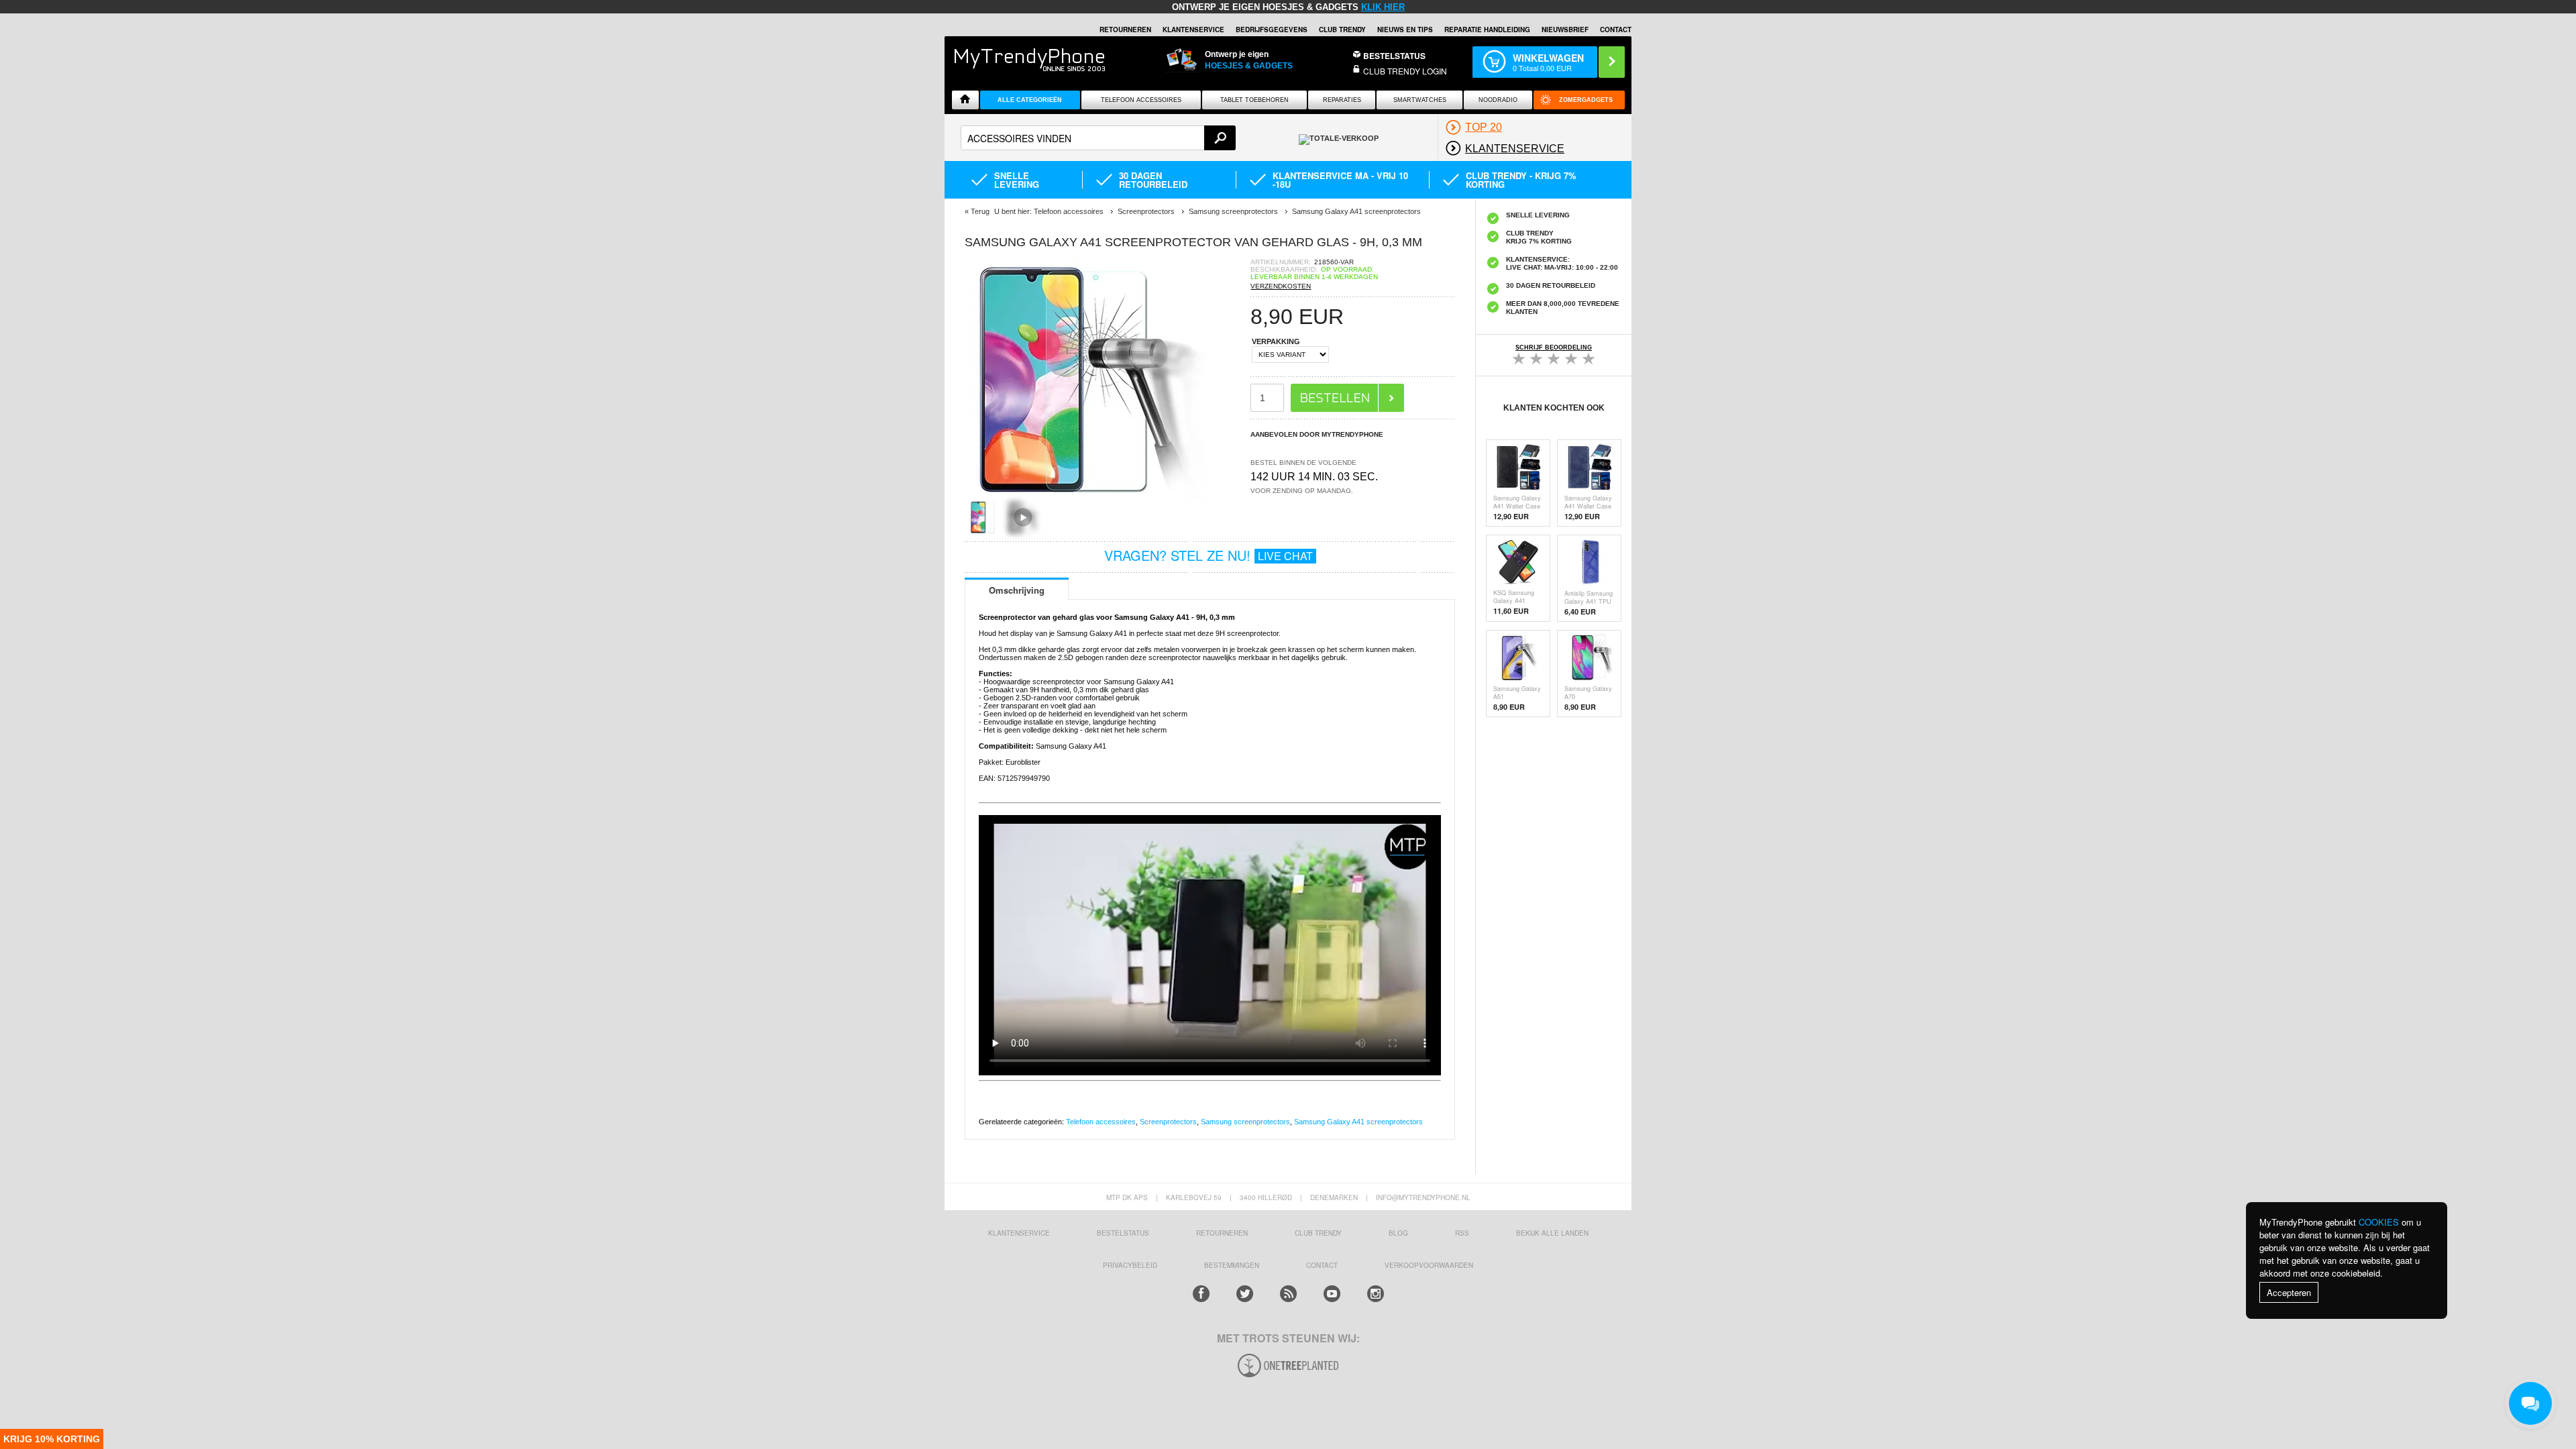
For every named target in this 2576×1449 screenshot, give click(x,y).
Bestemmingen (1232, 1265)
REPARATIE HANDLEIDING (1487, 30)
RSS (1462, 1233)
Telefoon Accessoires (1141, 100)
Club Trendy (1342, 30)
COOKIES (2379, 1222)
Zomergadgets (1586, 100)
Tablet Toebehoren (1254, 100)
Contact (1616, 30)
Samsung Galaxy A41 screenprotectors (1358, 1122)
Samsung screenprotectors (1245, 1122)
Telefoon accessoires (1101, 1122)
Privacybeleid (1130, 1265)
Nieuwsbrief (1565, 30)
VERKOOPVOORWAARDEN (1429, 1265)
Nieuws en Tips (1405, 30)
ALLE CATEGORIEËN (1030, 100)
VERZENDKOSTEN (1281, 286)
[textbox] (1098, 138)
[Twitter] (1245, 1294)
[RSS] (1288, 1294)
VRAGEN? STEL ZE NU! (1209, 555)
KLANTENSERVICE (1193, 30)
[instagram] (1376, 1294)
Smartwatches (1420, 100)
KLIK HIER (1383, 7)
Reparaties (1342, 100)
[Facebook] (1201, 1294)
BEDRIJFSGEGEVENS (1272, 30)
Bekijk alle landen (1552, 1233)
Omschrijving (1017, 590)
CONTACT (1322, 1265)
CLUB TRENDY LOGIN (1405, 71)
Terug (980, 211)
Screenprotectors (1168, 1122)
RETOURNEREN (1125, 30)
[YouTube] (1332, 1294)
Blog (1398, 1233)
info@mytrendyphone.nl (1423, 1197)
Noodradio (1498, 100)
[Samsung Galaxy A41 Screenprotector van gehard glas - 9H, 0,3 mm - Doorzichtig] (1085, 496)
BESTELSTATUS (1394, 56)
